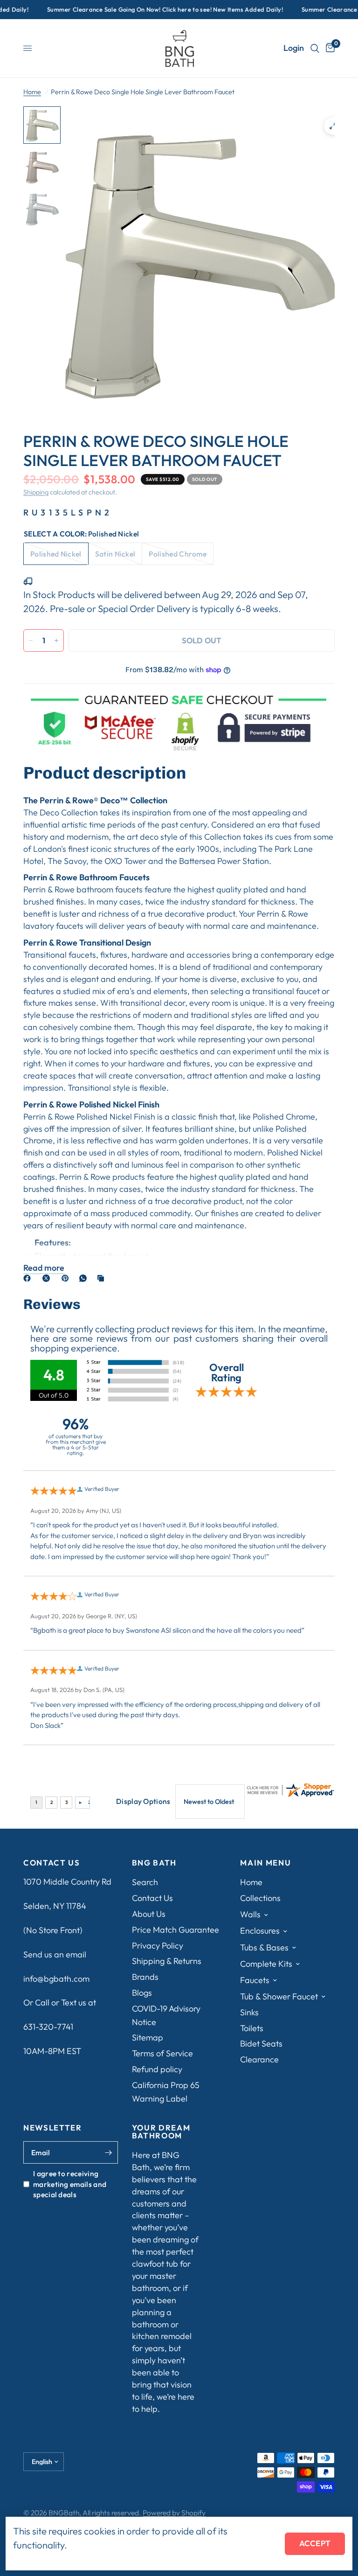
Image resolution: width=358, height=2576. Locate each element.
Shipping (36, 492)
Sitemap (148, 2037)
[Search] (315, 48)
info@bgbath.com (56, 1979)
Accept (315, 2543)
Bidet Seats (261, 2043)
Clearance (259, 2059)
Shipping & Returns (167, 1961)
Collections (260, 1898)
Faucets (255, 1980)
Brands (145, 1977)
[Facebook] (29, 1278)
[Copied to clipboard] (103, 1278)
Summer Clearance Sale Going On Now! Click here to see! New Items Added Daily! (149, 10)
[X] (48, 1278)
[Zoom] (333, 126)
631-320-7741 (48, 2027)
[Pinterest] (67, 1278)
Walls (250, 1914)
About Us (149, 1914)
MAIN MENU (265, 1863)
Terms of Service (162, 2053)
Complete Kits (266, 1964)
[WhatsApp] (85, 1278)
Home (32, 92)
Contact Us (152, 1898)
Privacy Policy (158, 1946)
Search (145, 1882)
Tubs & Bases (264, 1947)
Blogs (142, 1993)
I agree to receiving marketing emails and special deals (70, 2184)
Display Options (143, 1801)
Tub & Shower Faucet (279, 1996)
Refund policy (157, 2069)
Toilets (252, 2028)
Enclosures (260, 1931)
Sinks (249, 2012)
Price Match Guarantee (176, 1930)
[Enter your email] (109, 2152)
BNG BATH (154, 1863)
